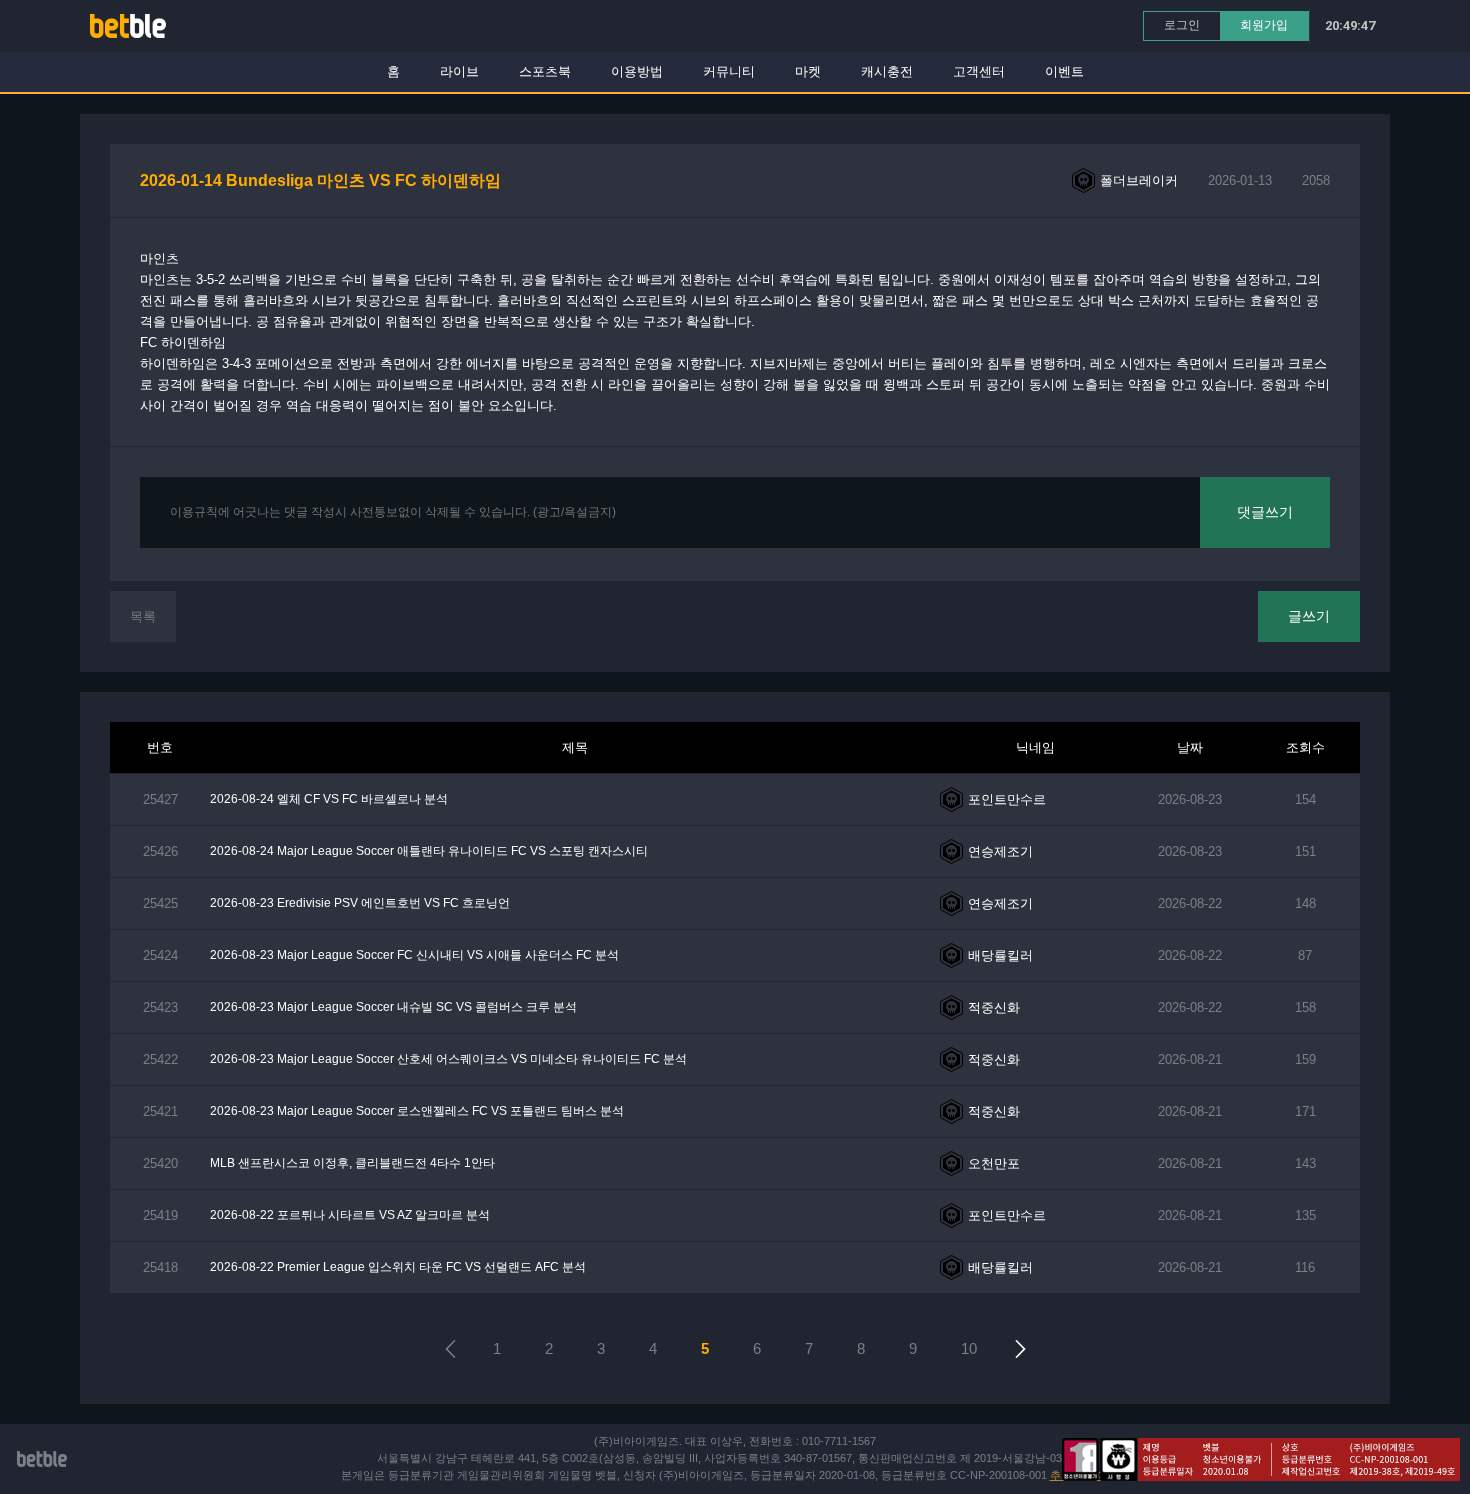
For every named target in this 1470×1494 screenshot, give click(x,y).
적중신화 (994, 1007)
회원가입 (1264, 25)
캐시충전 (887, 71)
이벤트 (1064, 71)
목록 (143, 616)
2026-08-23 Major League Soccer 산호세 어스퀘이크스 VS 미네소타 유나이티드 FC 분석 (448, 1059)
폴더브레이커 (1139, 180)
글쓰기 (1309, 616)
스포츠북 (545, 71)
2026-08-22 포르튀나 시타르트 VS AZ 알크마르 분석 (350, 1215)
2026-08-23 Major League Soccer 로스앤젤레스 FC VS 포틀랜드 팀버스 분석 (417, 1111)
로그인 (1182, 25)
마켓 (808, 71)
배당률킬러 (1000, 955)
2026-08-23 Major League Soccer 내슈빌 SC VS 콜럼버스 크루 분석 (393, 1007)
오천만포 (994, 1163)
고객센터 (979, 71)
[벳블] (128, 25)
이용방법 (637, 71)
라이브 (459, 71)
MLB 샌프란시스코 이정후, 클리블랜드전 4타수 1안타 (352, 1163)
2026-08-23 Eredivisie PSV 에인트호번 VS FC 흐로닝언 (360, 903)
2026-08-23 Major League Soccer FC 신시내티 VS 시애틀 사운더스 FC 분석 (414, 955)
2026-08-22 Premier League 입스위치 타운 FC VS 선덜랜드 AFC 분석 (398, 1267)
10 (969, 1348)
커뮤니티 (729, 71)
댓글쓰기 (1265, 512)
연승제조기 (1000, 851)
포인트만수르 (1007, 799)
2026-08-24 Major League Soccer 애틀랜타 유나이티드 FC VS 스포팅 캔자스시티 (429, 851)
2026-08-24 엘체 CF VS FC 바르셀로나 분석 (329, 799)
